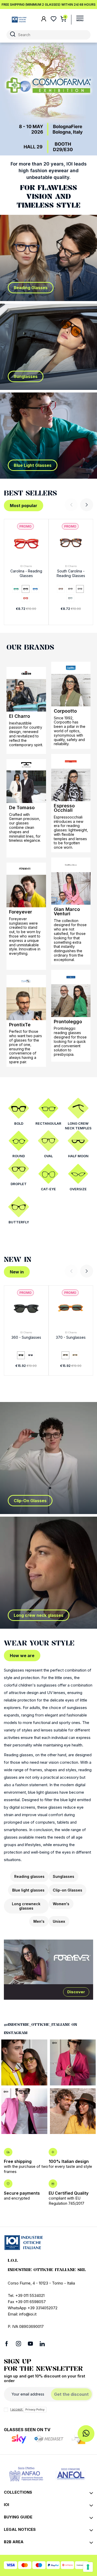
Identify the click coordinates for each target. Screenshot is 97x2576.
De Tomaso (22, 808)
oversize (78, 1189)
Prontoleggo (68, 1022)
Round (19, 1156)
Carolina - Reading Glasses (26, 573)
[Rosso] (26, 598)
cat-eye (48, 1189)
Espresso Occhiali (64, 808)
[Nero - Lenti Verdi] (21, 1355)
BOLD (19, 1123)
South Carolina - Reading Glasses (71, 573)
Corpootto (65, 711)
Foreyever (21, 912)
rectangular (48, 1123)
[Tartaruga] (61, 589)
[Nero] (26, 589)
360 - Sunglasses (26, 1337)
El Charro (26, 566)
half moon (78, 1156)
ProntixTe (20, 1025)
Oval (48, 1156)
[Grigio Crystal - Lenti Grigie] (31, 1355)
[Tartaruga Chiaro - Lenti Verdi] (75, 1355)
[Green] (16, 589)
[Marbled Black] (80, 589)
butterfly (19, 1222)
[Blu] (35, 589)
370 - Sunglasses (71, 1337)
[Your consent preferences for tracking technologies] (88, 2567)
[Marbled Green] (70, 598)
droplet (19, 1184)
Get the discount (71, 2394)
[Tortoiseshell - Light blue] (70, 589)
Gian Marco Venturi (67, 911)
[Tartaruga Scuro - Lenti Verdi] (65, 1355)
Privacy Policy (35, 2409)
